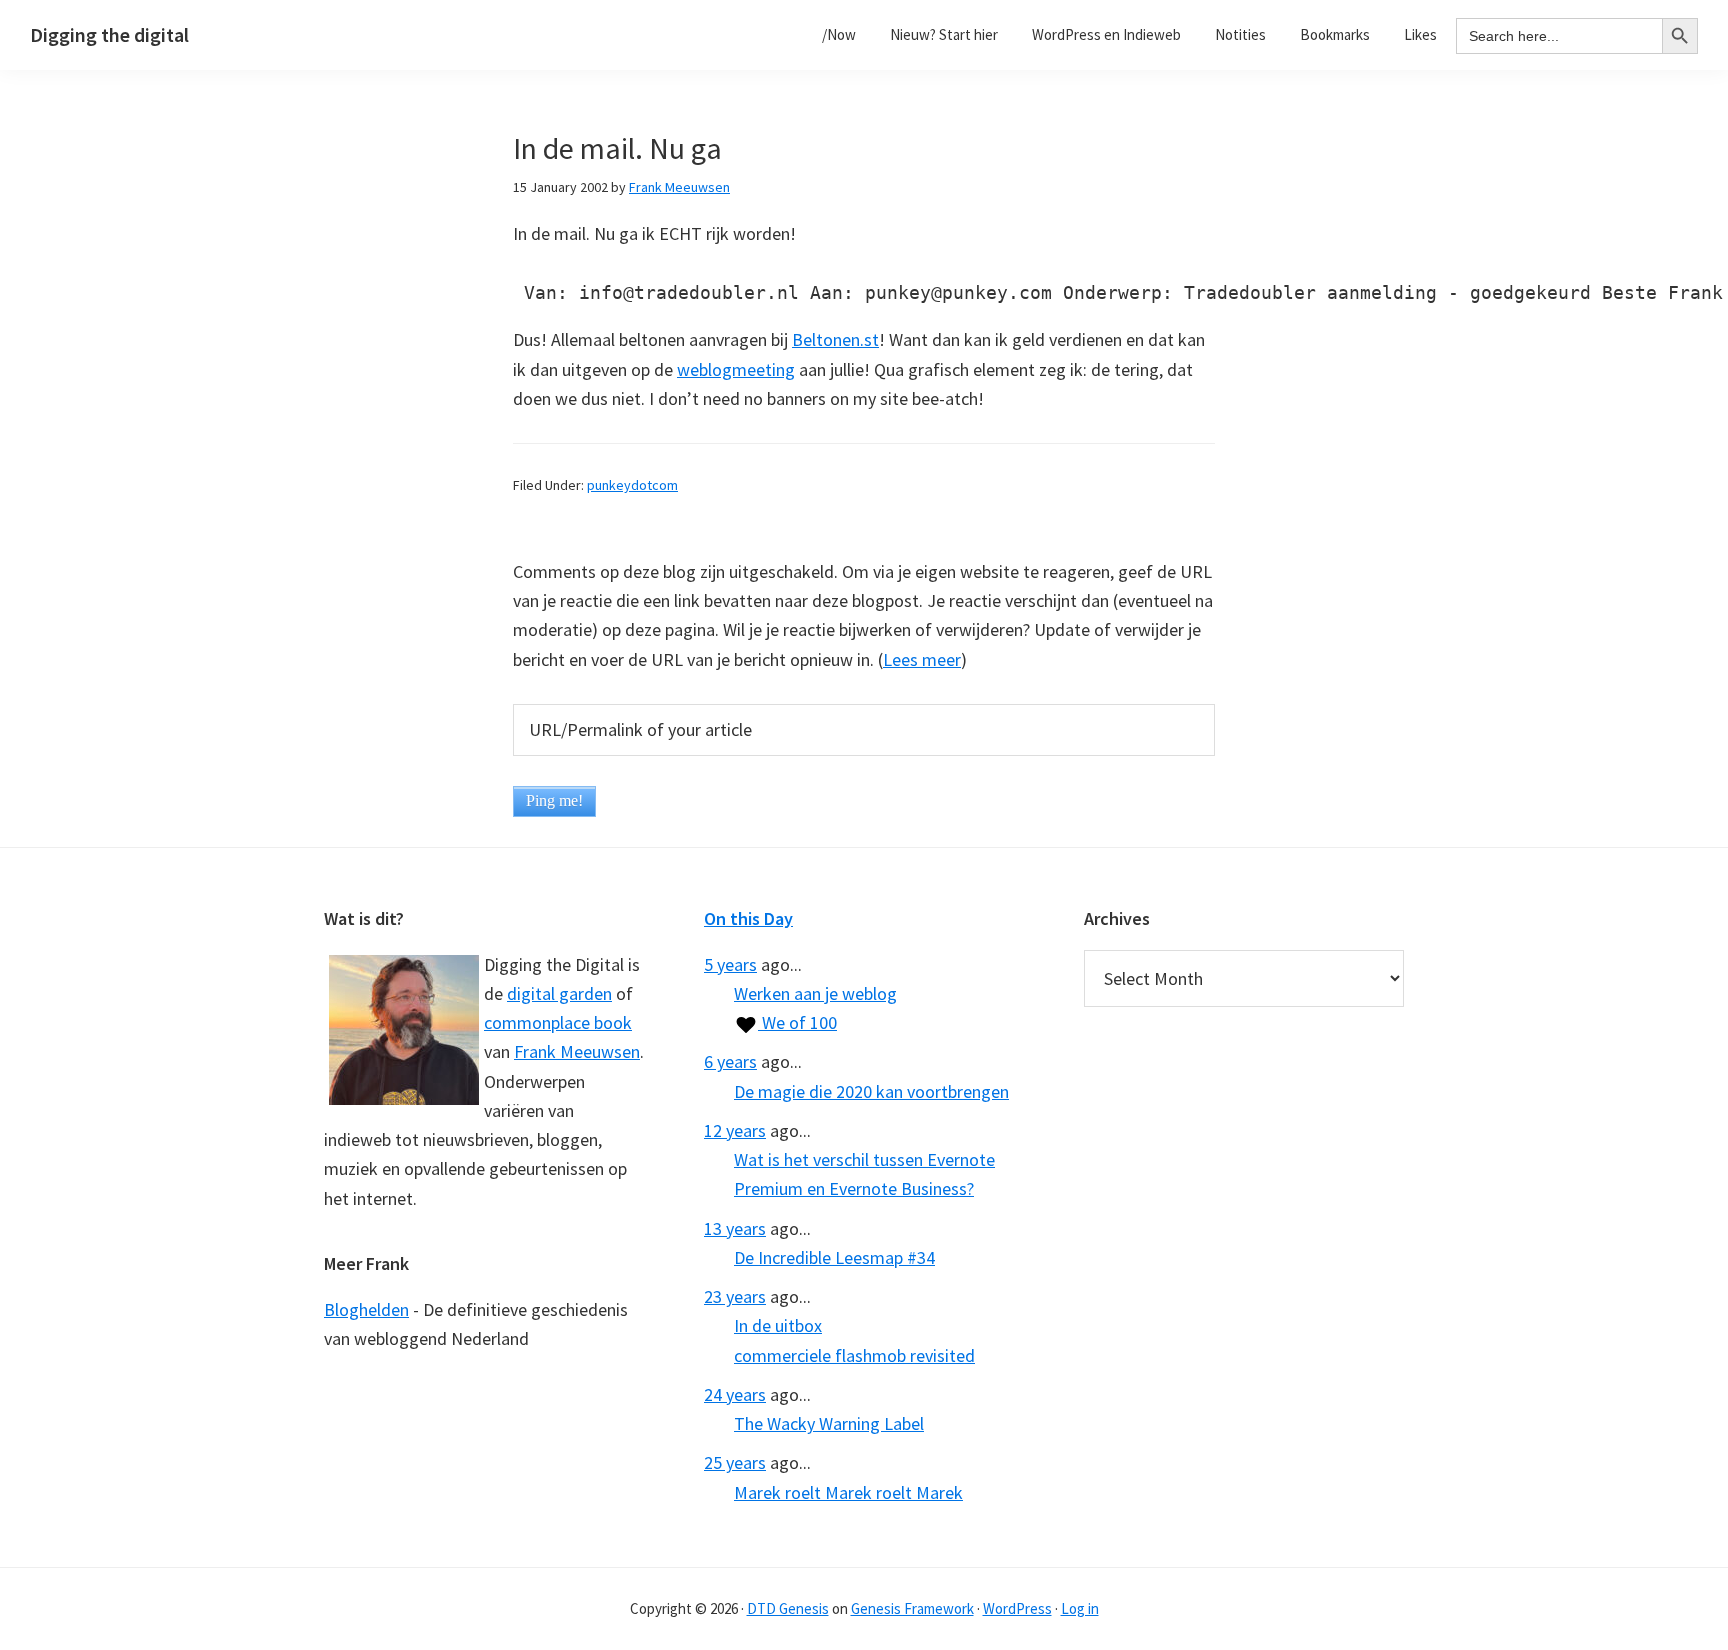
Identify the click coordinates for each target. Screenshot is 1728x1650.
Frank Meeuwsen (577, 1051)
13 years (735, 1228)
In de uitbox (778, 1325)
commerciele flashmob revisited (854, 1355)
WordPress (1017, 1608)
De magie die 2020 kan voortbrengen (871, 1091)
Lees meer (922, 659)
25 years (735, 1462)
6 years (730, 1061)
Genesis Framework (912, 1608)
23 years (735, 1296)
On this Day (748, 918)
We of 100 (797, 1022)
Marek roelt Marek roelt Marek (848, 1492)
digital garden (559, 993)
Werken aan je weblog (815, 993)
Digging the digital (109, 34)
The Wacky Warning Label (829, 1423)
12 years (735, 1130)
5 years (730, 964)
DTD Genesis (788, 1608)
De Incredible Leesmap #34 (834, 1257)
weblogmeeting (736, 369)
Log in (1080, 1608)
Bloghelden (366, 1309)
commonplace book (558, 1022)
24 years (735, 1394)
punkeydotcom (632, 485)
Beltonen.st (835, 339)
